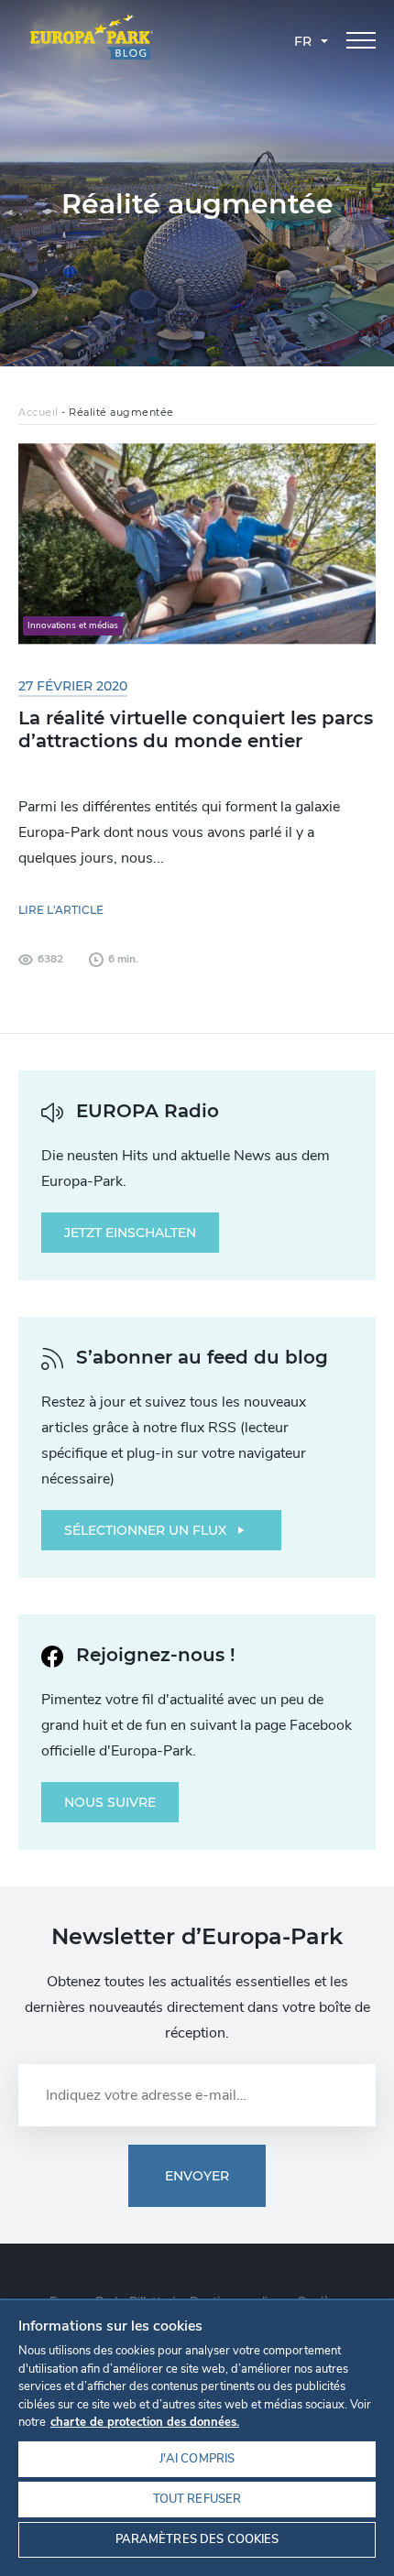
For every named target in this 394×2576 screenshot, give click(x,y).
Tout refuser (197, 2499)
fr (303, 41)
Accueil (38, 412)
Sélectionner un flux (145, 1530)
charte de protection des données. (145, 2422)
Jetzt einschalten (130, 1233)
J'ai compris (197, 2459)
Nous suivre (110, 1802)
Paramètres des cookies (197, 2539)
